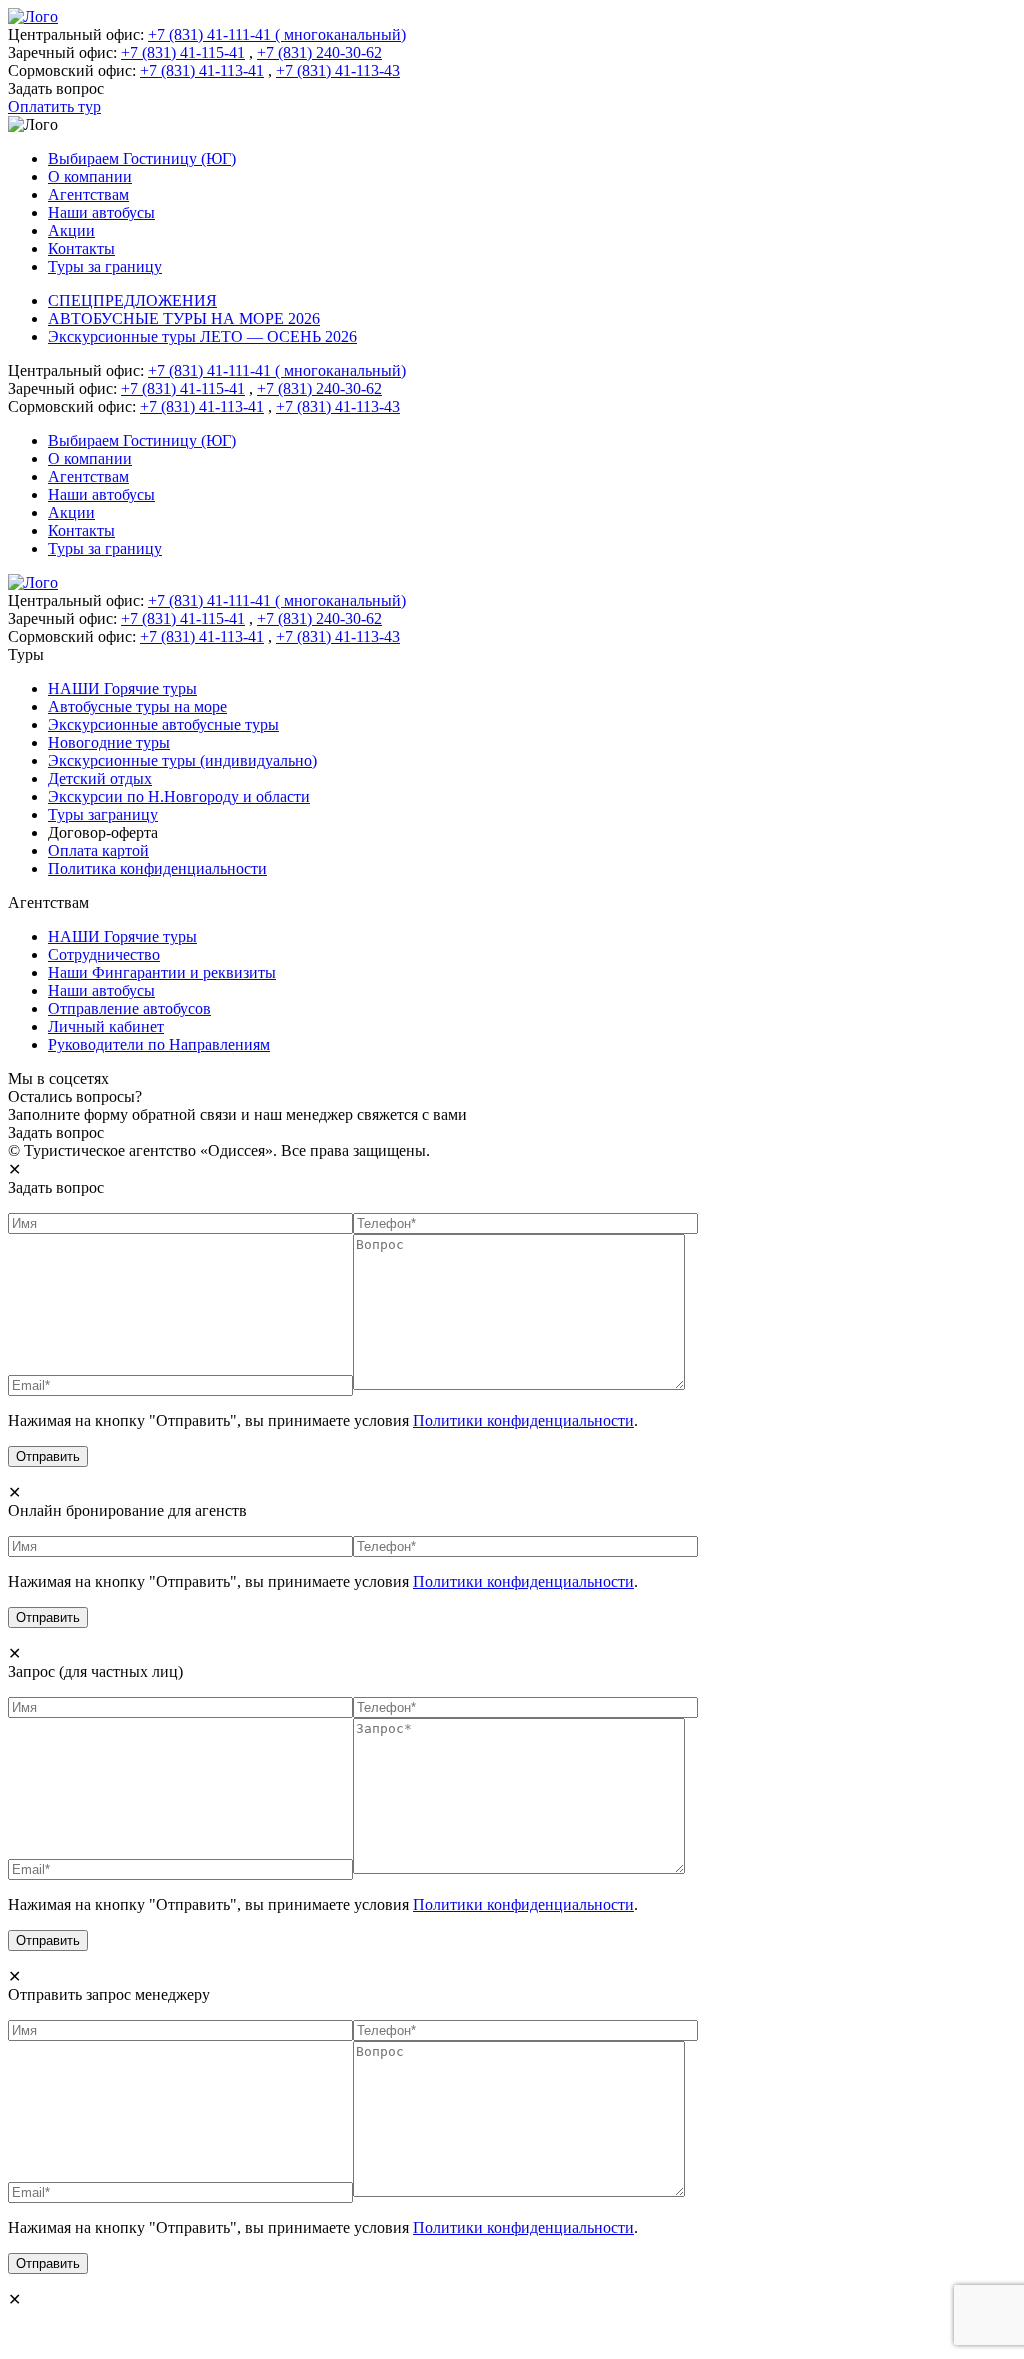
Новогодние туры (109, 742)
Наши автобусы (101, 212)
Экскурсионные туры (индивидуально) (182, 760)
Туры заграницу (103, 814)
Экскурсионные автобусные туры (163, 724)
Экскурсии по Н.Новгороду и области (179, 796)
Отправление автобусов (129, 1008)
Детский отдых (100, 778)
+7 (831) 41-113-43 (338, 70)
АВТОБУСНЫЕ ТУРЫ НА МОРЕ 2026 (184, 318)
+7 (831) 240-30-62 (319, 52)
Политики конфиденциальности (523, 1420)
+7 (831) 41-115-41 (183, 52)
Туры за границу (105, 266)
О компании (90, 176)
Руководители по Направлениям (159, 1044)
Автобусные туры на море (137, 706)
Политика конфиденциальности (157, 868)
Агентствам (88, 194)
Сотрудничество (104, 954)
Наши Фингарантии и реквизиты (162, 972)
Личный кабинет (106, 1026)
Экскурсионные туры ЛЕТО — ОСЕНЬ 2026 (202, 336)
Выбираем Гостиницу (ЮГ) (142, 158)
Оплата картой (98, 850)
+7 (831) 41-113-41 (202, 70)
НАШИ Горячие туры (122, 688)
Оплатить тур (54, 106)
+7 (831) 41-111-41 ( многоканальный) (277, 34)
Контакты (81, 248)
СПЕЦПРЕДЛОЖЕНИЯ (132, 300)
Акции (71, 230)
